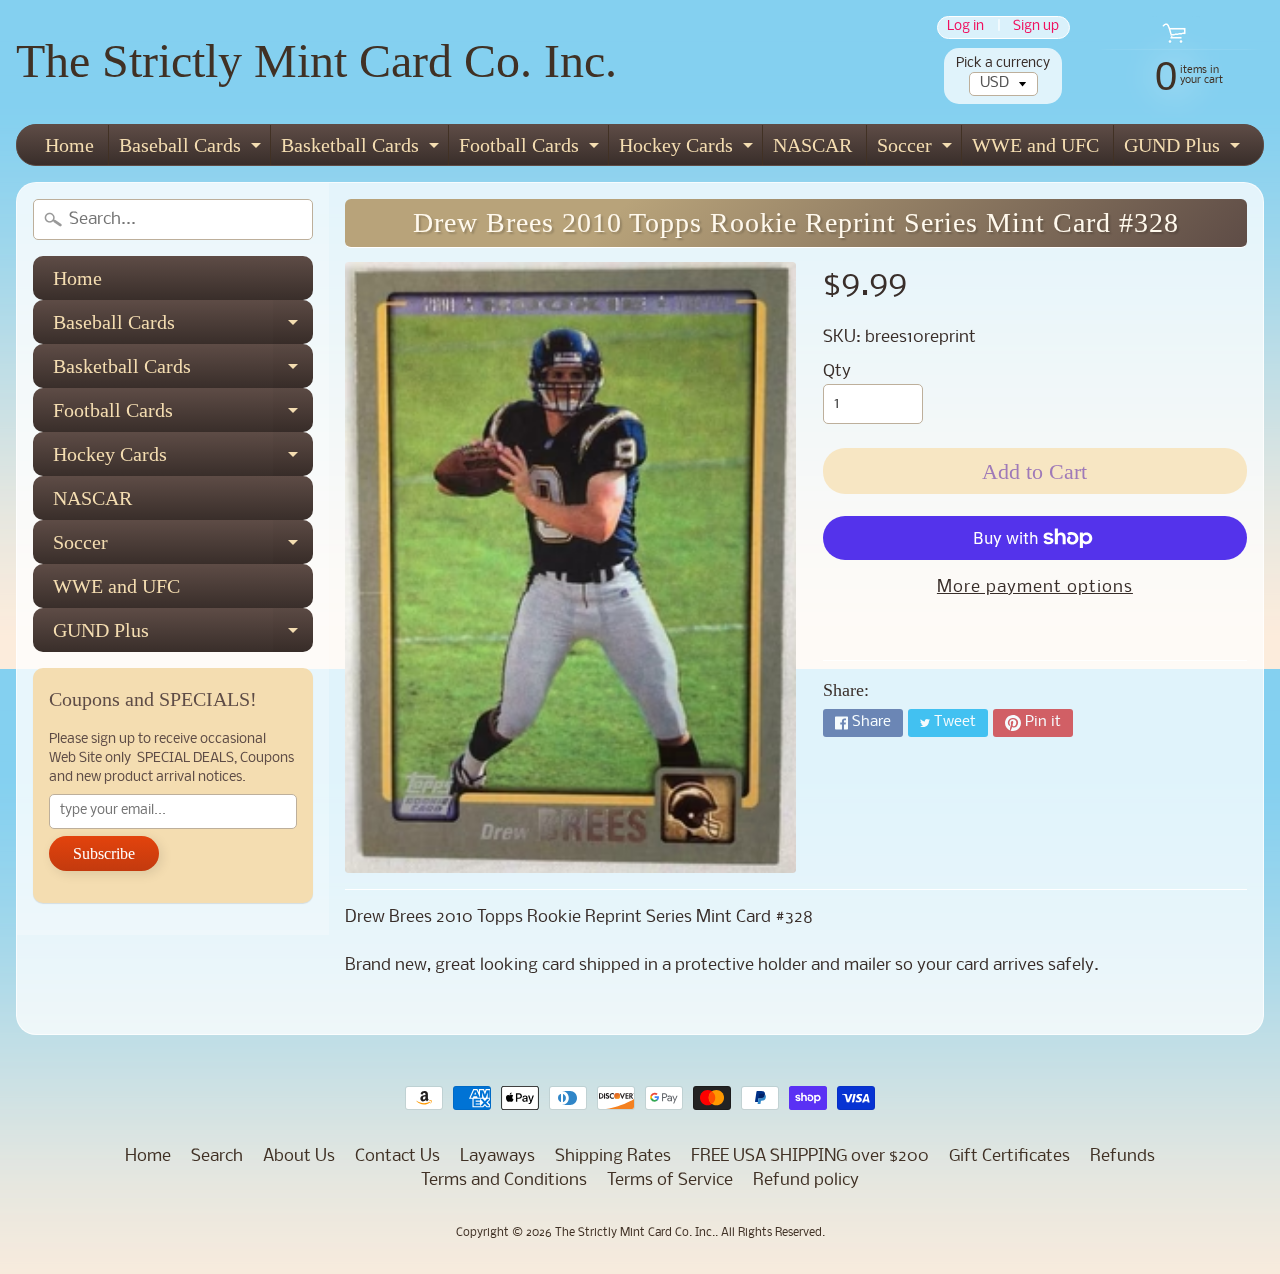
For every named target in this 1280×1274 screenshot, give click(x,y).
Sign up (1036, 27)
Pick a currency (1003, 63)
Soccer (917, 149)
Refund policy (806, 1180)
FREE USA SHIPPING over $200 (810, 1156)
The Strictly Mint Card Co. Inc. (316, 60)
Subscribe (104, 853)
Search (217, 1156)
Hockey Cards (688, 149)
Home (69, 145)
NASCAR (812, 145)
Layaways (497, 1156)
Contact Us (397, 1156)
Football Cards (531, 149)
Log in (965, 27)
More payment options (1035, 587)
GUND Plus (1184, 149)
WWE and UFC (1035, 145)
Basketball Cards (362, 149)
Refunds (1122, 1156)
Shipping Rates (613, 1156)
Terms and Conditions (504, 1180)
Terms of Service (670, 1180)
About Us (299, 1156)
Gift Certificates (1009, 1156)
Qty (837, 371)
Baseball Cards (192, 149)
